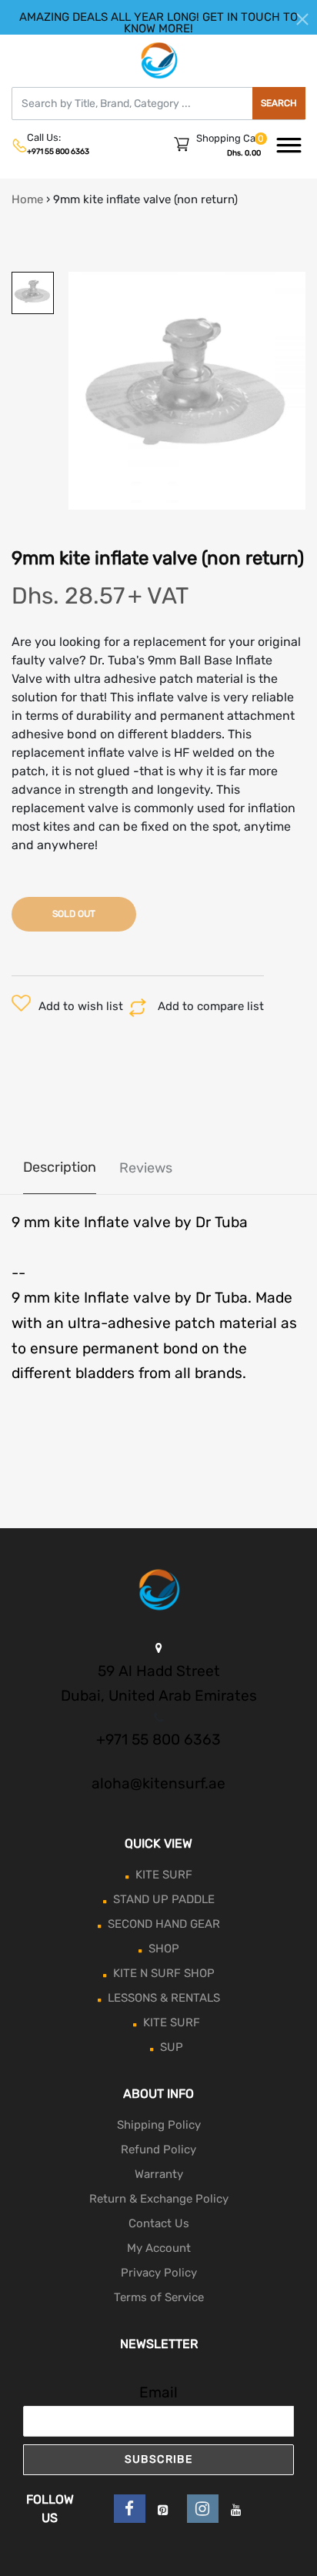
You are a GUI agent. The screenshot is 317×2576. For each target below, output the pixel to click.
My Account (159, 2248)
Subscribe (159, 2459)
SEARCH (279, 103)
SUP (172, 2047)
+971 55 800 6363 (58, 152)
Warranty (159, 2174)
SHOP (164, 1949)
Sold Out (74, 914)
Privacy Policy (159, 2273)
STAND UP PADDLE (164, 1899)
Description (60, 1167)
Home (27, 199)
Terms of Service (159, 2297)
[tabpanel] (187, 391)
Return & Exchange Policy (159, 2199)
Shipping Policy (159, 2125)
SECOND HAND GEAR (164, 1924)
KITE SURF (164, 1875)
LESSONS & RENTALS (164, 1998)
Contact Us (159, 2223)
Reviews (146, 1168)
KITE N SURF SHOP (164, 1973)
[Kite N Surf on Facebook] (130, 2509)
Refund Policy (158, 2149)
